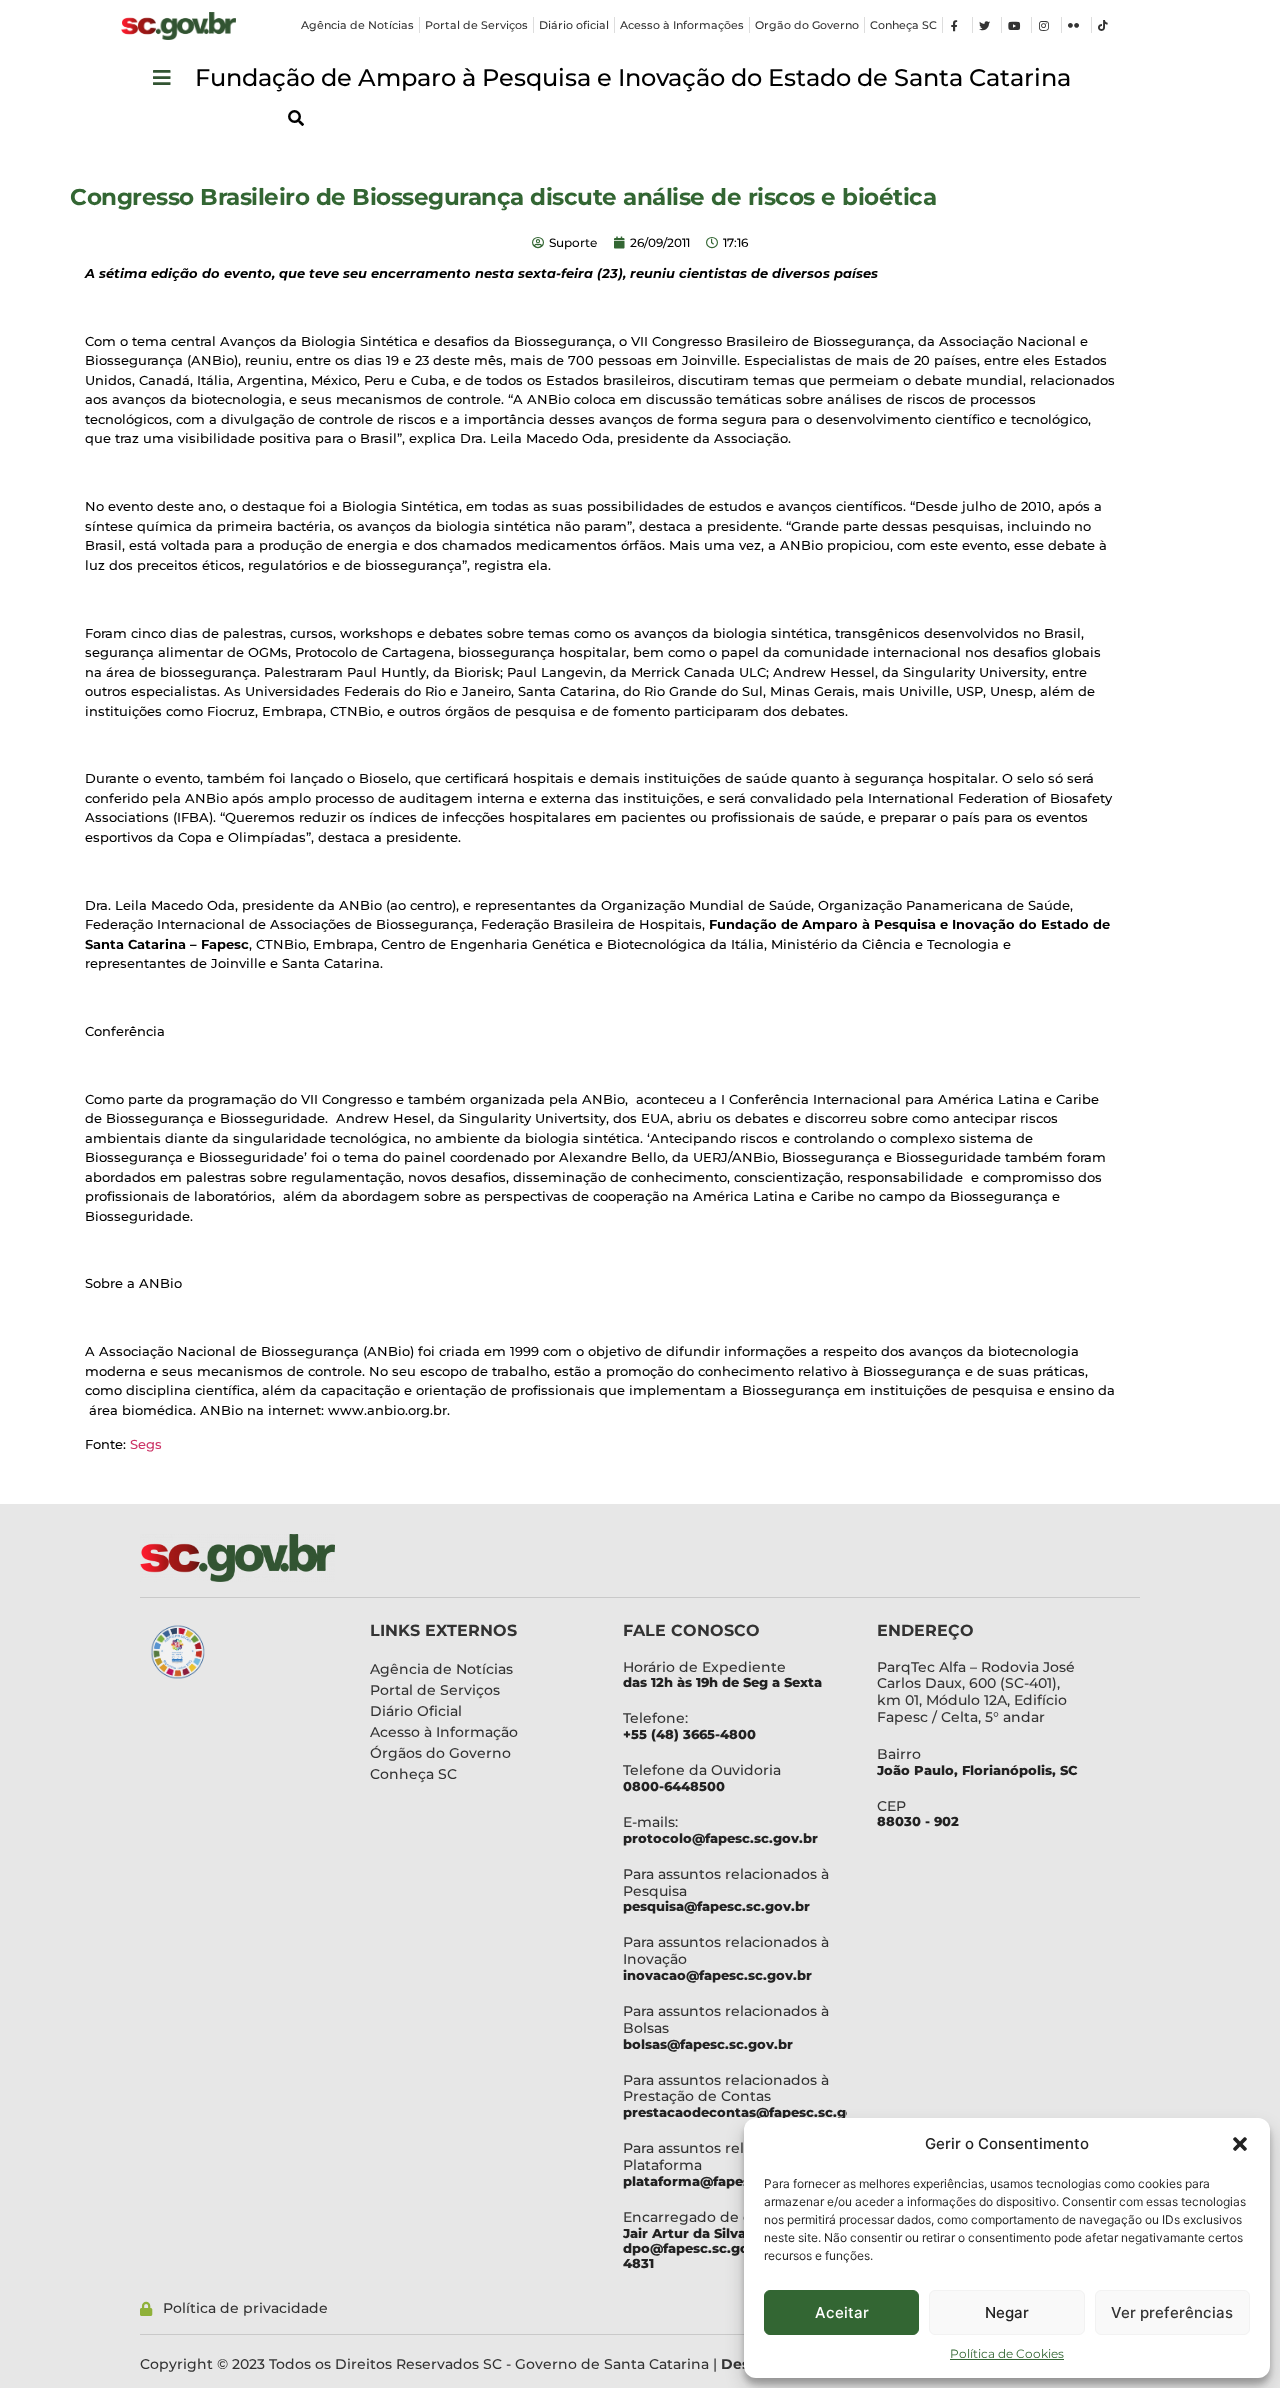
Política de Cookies (1007, 2353)
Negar (1007, 2312)
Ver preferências (1172, 2312)
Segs (146, 1444)
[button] (1240, 2144)
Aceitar (842, 2312)
